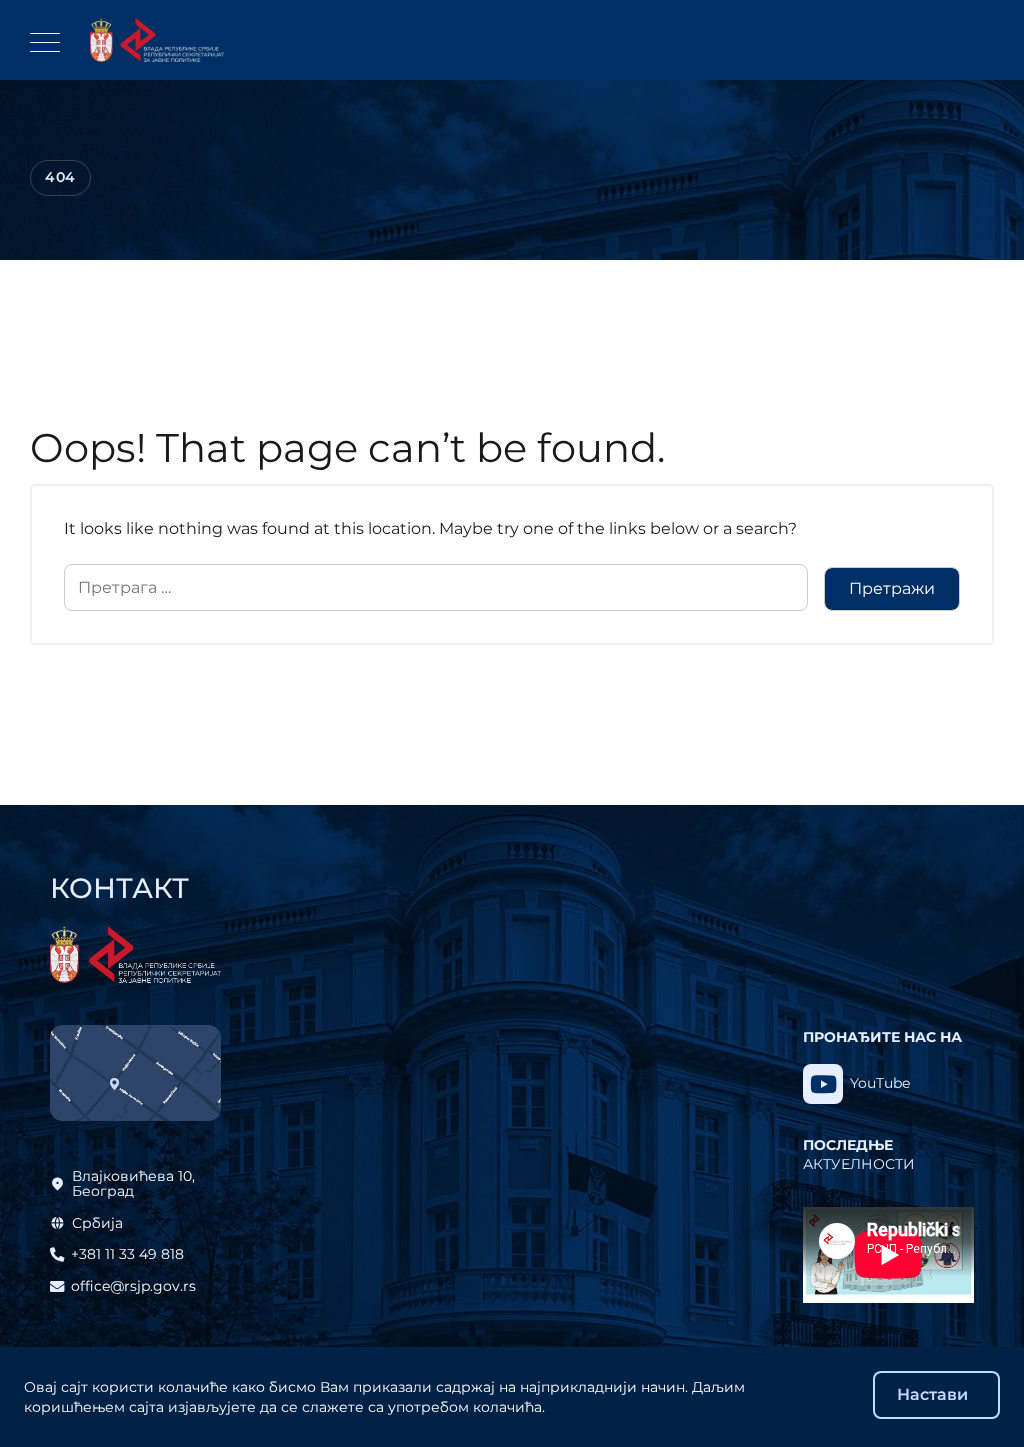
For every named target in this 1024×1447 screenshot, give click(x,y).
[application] (888, 1255)
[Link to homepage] (157, 40)
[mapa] (135, 1073)
